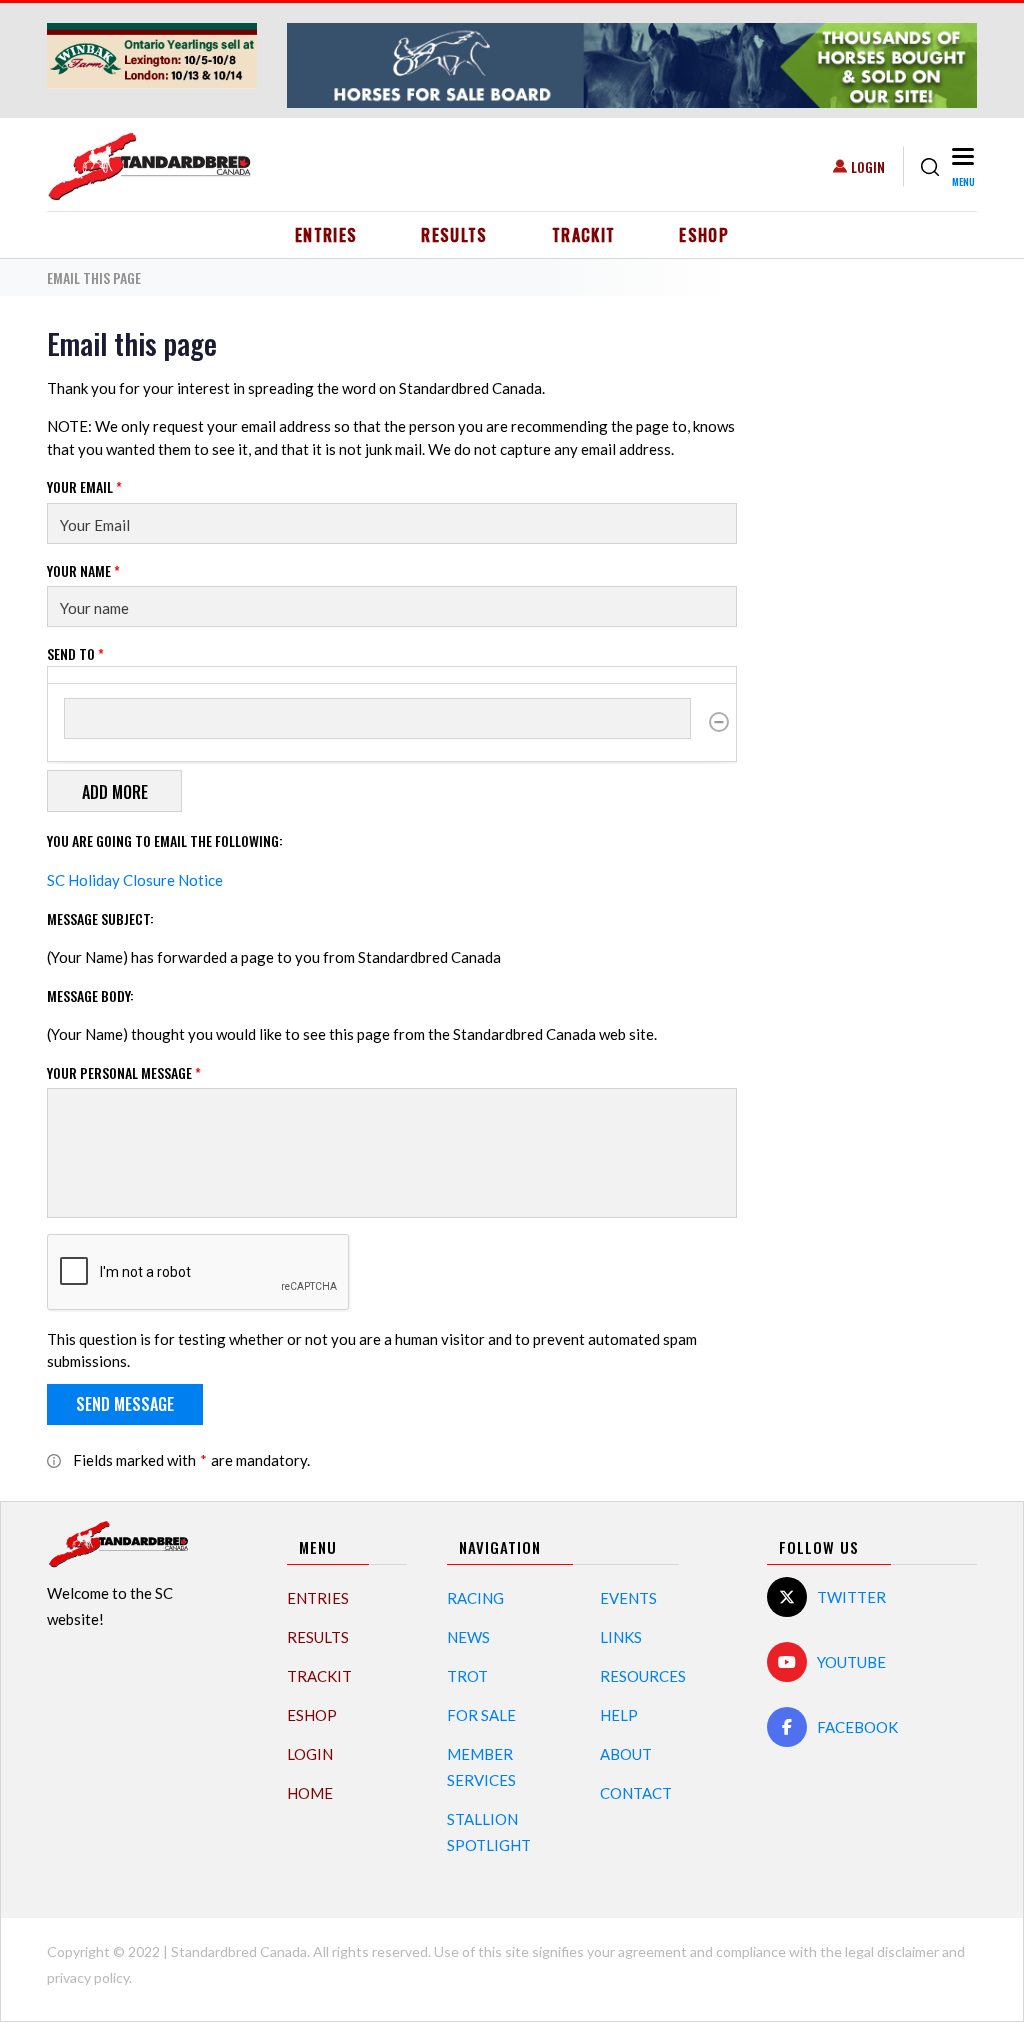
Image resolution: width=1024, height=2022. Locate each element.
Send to (75, 653)
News (468, 1637)
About (626, 1754)
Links (621, 1637)
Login (868, 166)
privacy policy (88, 1977)
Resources (643, 1676)
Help (619, 1715)
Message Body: (90, 995)
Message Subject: (100, 918)
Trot (467, 1676)
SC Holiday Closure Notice (135, 880)
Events (628, 1598)
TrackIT (584, 235)
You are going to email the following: (165, 840)
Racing (475, 1598)
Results (454, 235)
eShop (704, 235)
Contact (636, 1793)
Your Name (83, 570)
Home (310, 1793)
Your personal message (124, 1072)
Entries (326, 235)
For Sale (481, 1715)
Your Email (84, 486)
